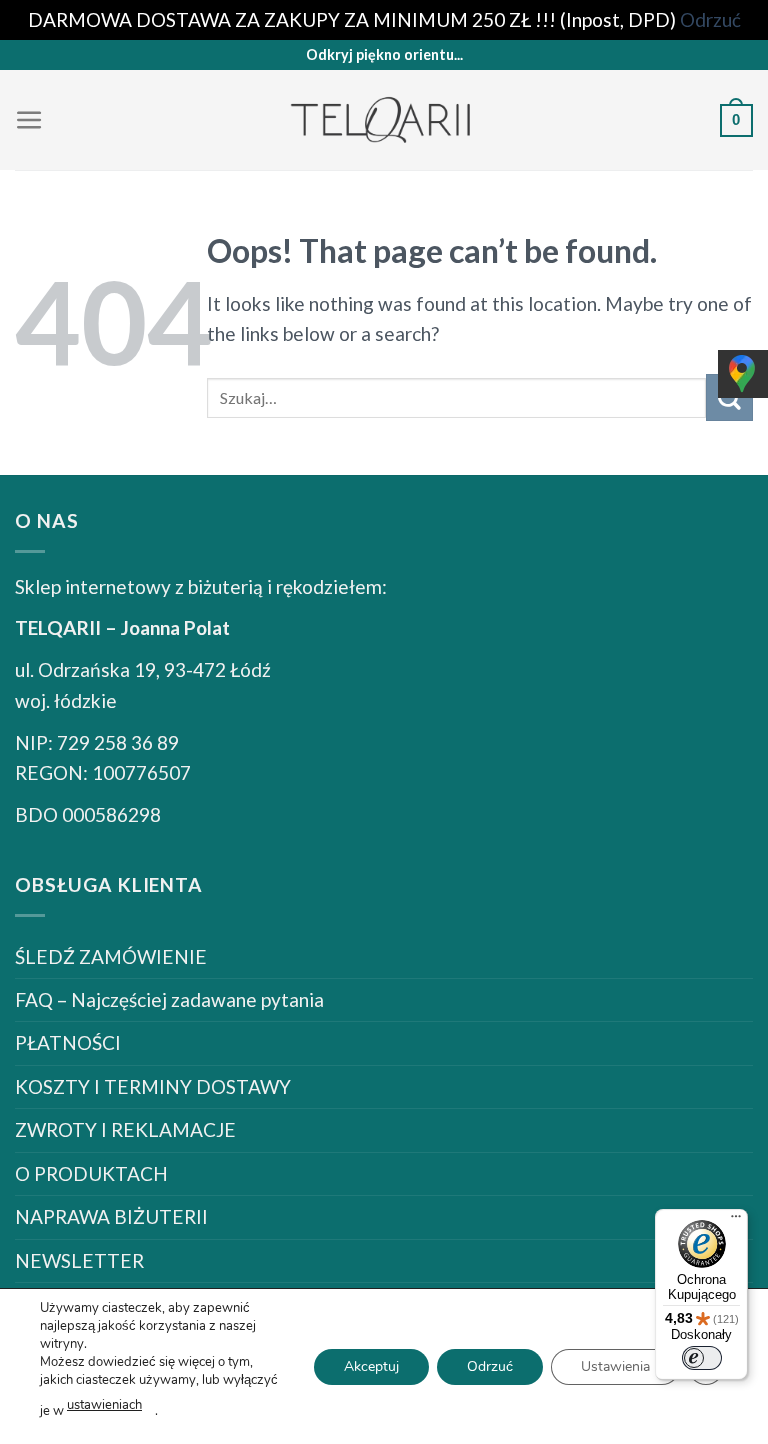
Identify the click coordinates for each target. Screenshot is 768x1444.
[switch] (702, 1358)
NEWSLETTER (79, 1260)
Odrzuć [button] (710, 19)
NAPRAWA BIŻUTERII (111, 1216)
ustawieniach (104, 1405)
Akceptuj (371, 1365)
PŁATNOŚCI (68, 1042)
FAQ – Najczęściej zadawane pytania (169, 999)
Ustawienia (615, 1365)
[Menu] (29, 120)
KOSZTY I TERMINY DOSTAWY (153, 1086)
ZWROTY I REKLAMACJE (125, 1129)
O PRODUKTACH (91, 1173)
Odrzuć (490, 1365)
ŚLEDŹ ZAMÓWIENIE (111, 956)
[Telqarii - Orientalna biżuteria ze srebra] (384, 120)
